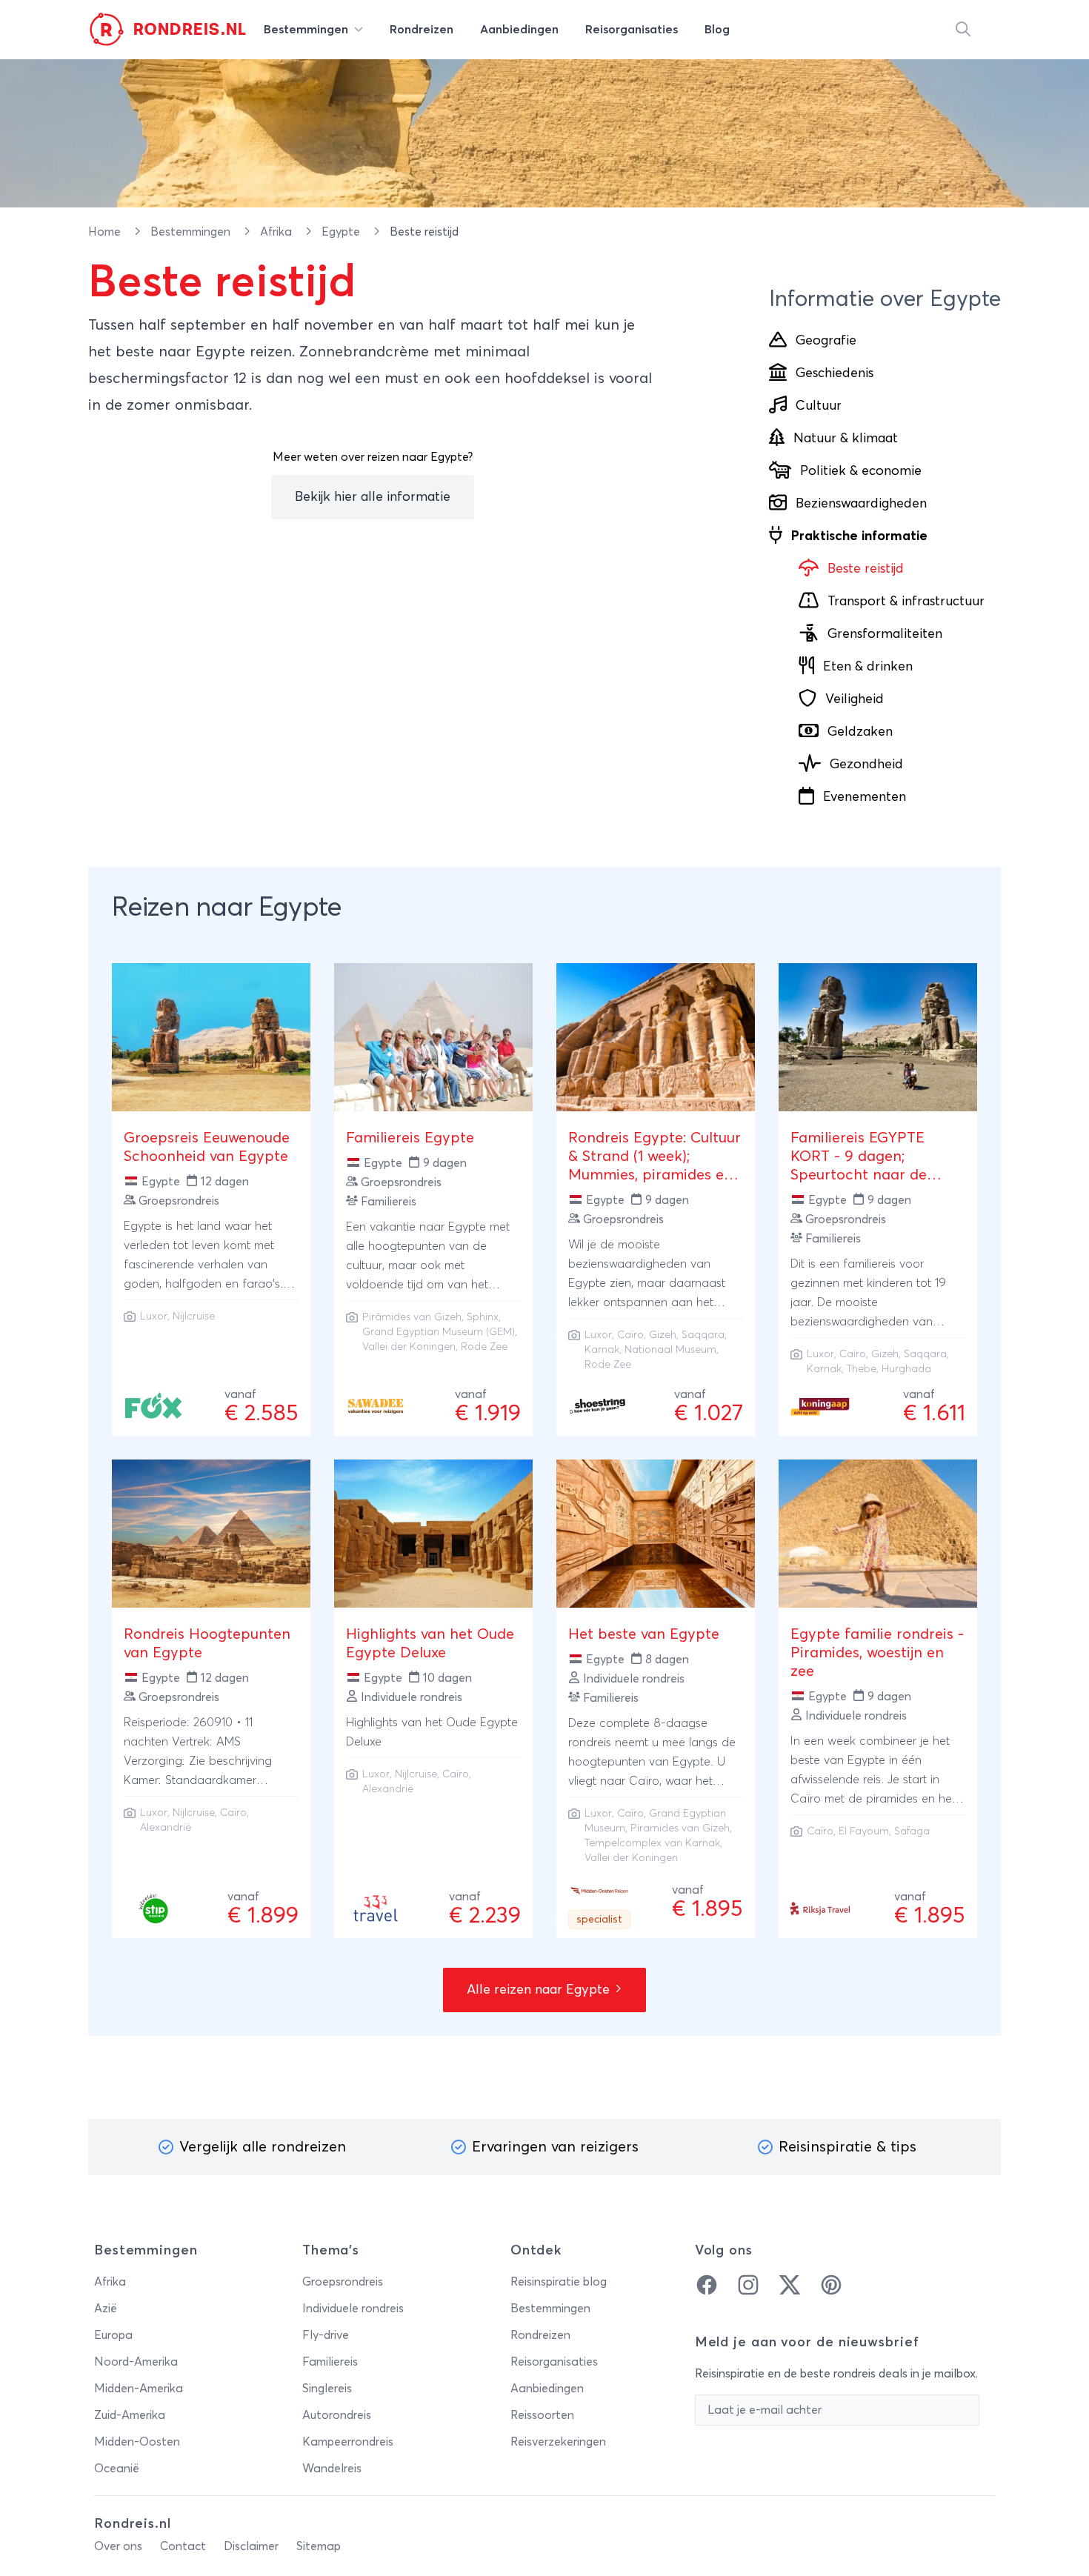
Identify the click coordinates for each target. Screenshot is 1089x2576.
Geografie (826, 341)
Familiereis (330, 2362)
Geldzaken (860, 732)
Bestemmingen (192, 232)
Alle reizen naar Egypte (540, 1990)
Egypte (342, 232)
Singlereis (327, 2389)
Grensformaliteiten (885, 634)
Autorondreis (337, 2415)
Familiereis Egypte (410, 1138)
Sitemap (319, 2546)
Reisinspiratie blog (559, 2282)
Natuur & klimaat (846, 439)
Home (106, 232)
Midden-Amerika (139, 2389)
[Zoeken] (963, 30)
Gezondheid (866, 765)
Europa (113, 2335)
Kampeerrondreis (348, 2442)
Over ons (118, 2546)
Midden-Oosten (137, 2442)
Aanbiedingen (547, 2389)
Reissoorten (542, 2415)
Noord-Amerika (136, 2362)
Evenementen (865, 797)
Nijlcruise (194, 1317)
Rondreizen (540, 2335)
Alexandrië (166, 1828)
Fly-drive (326, 2335)
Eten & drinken (868, 667)
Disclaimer (251, 2546)
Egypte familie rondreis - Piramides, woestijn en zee (877, 1653)
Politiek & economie (861, 471)
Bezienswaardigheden (861, 504)
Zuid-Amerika (130, 2415)
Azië (106, 2309)
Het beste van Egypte (644, 1634)
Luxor (154, 1317)
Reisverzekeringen (558, 2442)
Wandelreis (332, 2469)
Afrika (277, 232)
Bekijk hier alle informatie (373, 497)
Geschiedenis (835, 373)
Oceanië (117, 2469)
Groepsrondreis (343, 2282)
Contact (183, 2546)
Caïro (630, 1335)
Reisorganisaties (554, 2362)
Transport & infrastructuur (906, 602)
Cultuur (819, 406)
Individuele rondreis (353, 2309)
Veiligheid (855, 699)
